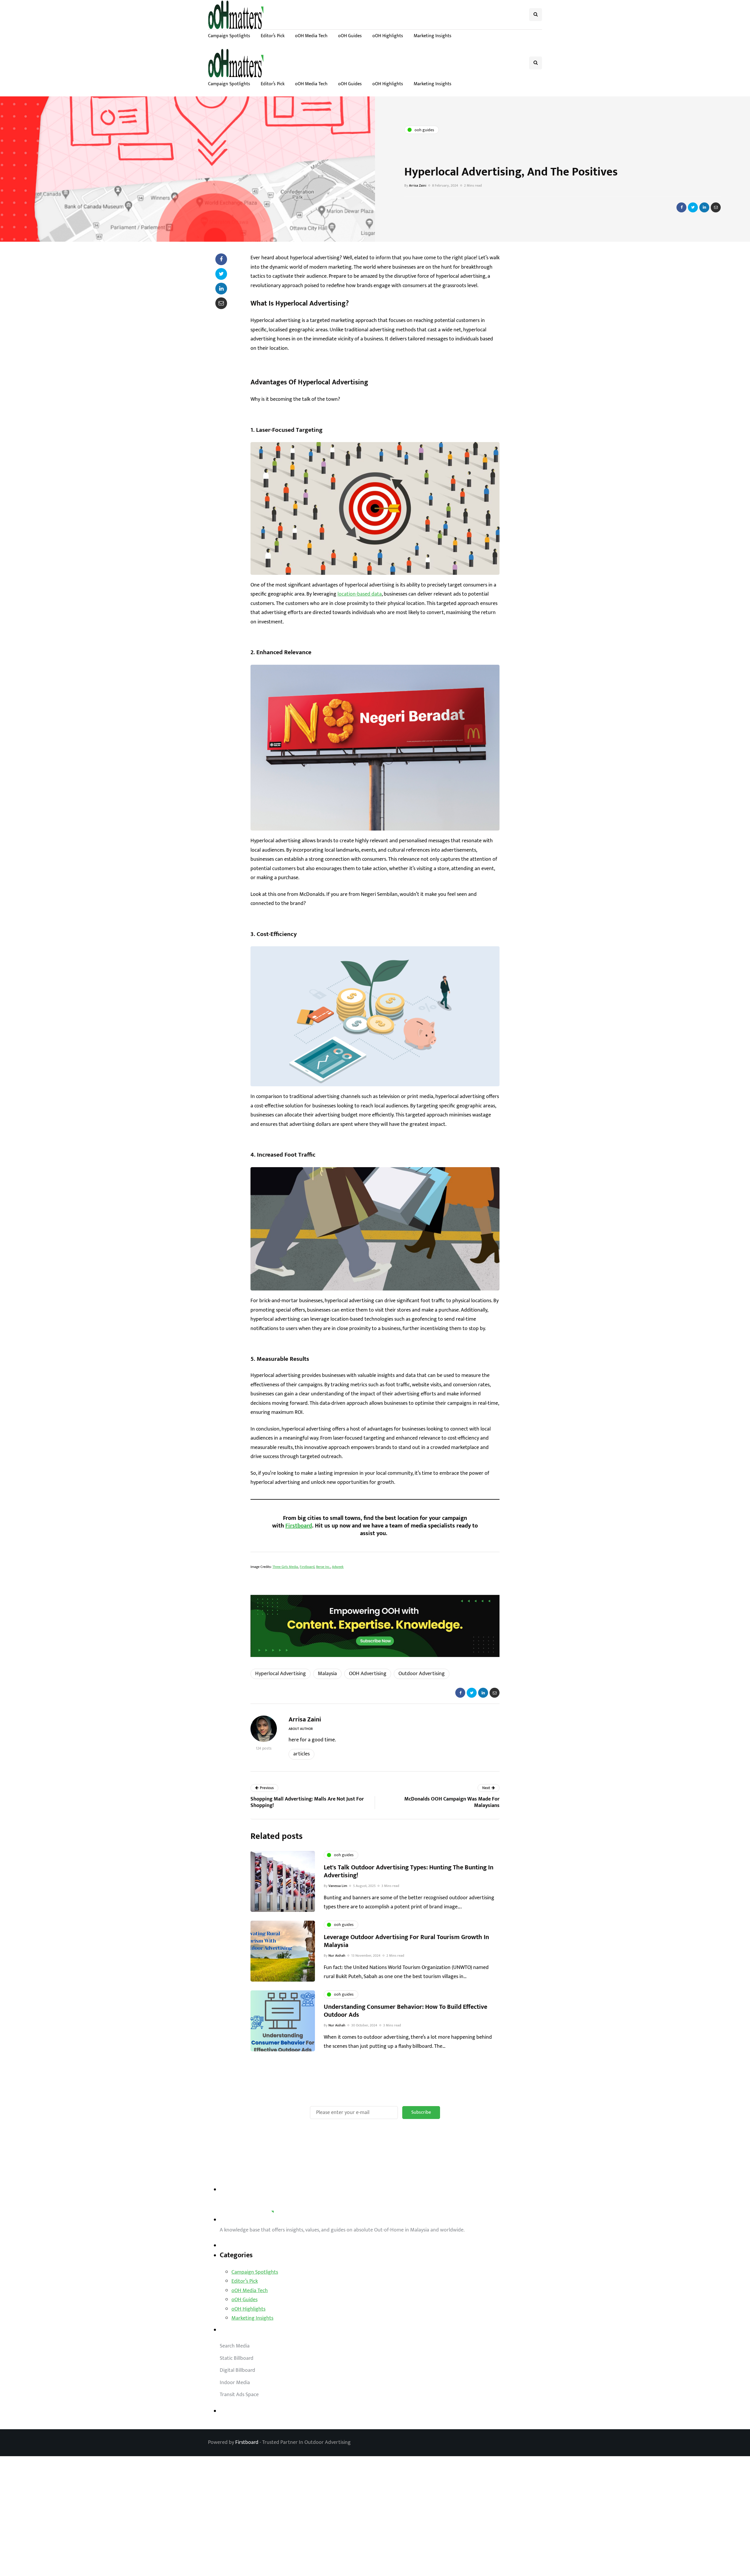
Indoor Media (235, 2383)
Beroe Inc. (323, 1567)
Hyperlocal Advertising (281, 1674)
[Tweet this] (693, 207)
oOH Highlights (388, 36)
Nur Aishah (337, 1956)
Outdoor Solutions (241, 2330)
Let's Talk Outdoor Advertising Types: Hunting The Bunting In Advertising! (409, 1872)
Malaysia (327, 1674)
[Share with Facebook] (681, 207)
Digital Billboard (237, 2370)
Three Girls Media (285, 1567)
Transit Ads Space (239, 2395)
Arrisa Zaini (418, 185)
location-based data (360, 594)
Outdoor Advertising (422, 1674)
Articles (301, 1754)
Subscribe (421, 2112)
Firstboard (299, 1526)
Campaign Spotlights (229, 36)
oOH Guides (350, 36)
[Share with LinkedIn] (704, 207)
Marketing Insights (433, 36)
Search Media (235, 2346)
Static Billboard (237, 2358)
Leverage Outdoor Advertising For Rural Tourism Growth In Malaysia (406, 1941)
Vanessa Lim (338, 1886)
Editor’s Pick (273, 36)
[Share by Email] (716, 207)
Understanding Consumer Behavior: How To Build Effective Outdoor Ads (405, 2011)
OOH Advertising (368, 1674)
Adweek (338, 1567)
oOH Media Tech (311, 36)
